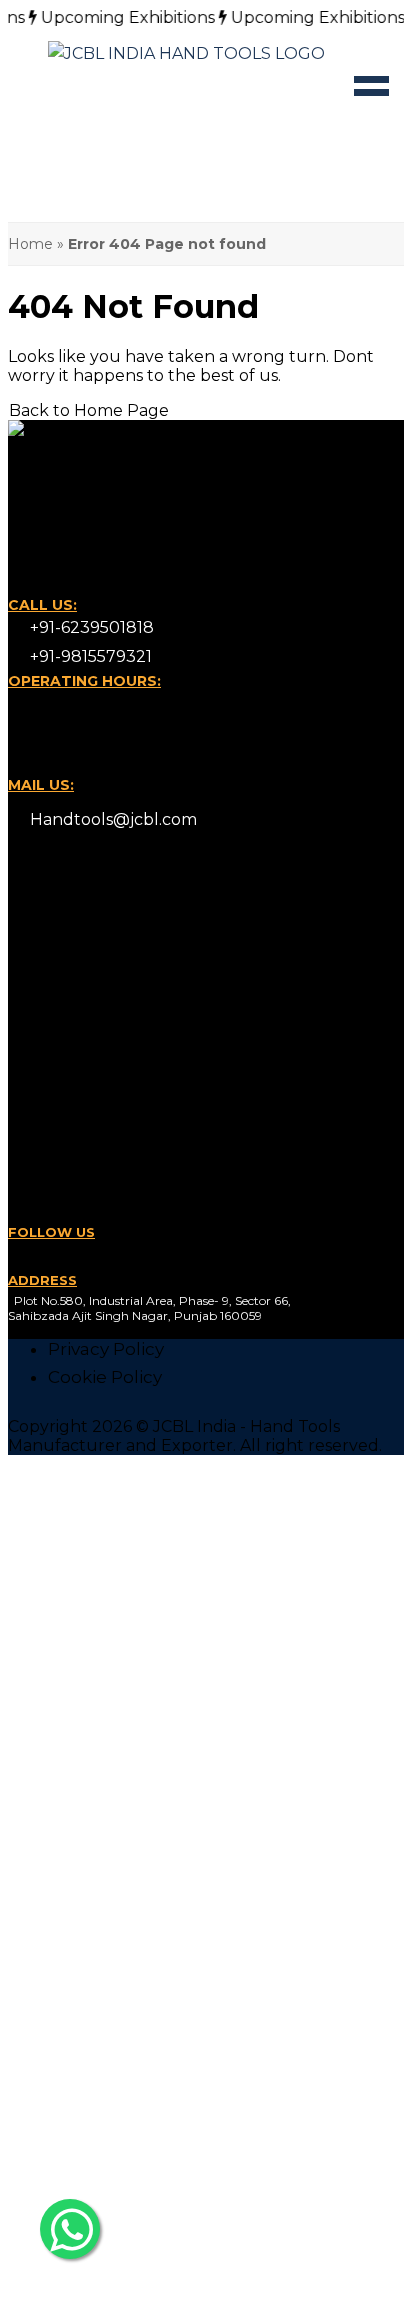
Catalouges (97, 984)
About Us (88, 1158)
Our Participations (126, 1068)
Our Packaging (112, 1012)
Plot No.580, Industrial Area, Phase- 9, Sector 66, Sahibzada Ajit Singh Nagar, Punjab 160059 (149, 1308)
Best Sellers (99, 1186)
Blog (68, 928)
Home (30, 244)
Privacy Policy (106, 1349)
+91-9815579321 (89, 656)
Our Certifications (123, 1040)
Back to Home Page (89, 410)
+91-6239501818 (90, 627)
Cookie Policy (105, 1377)
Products (88, 956)
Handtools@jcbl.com (111, 819)
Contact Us (96, 900)
